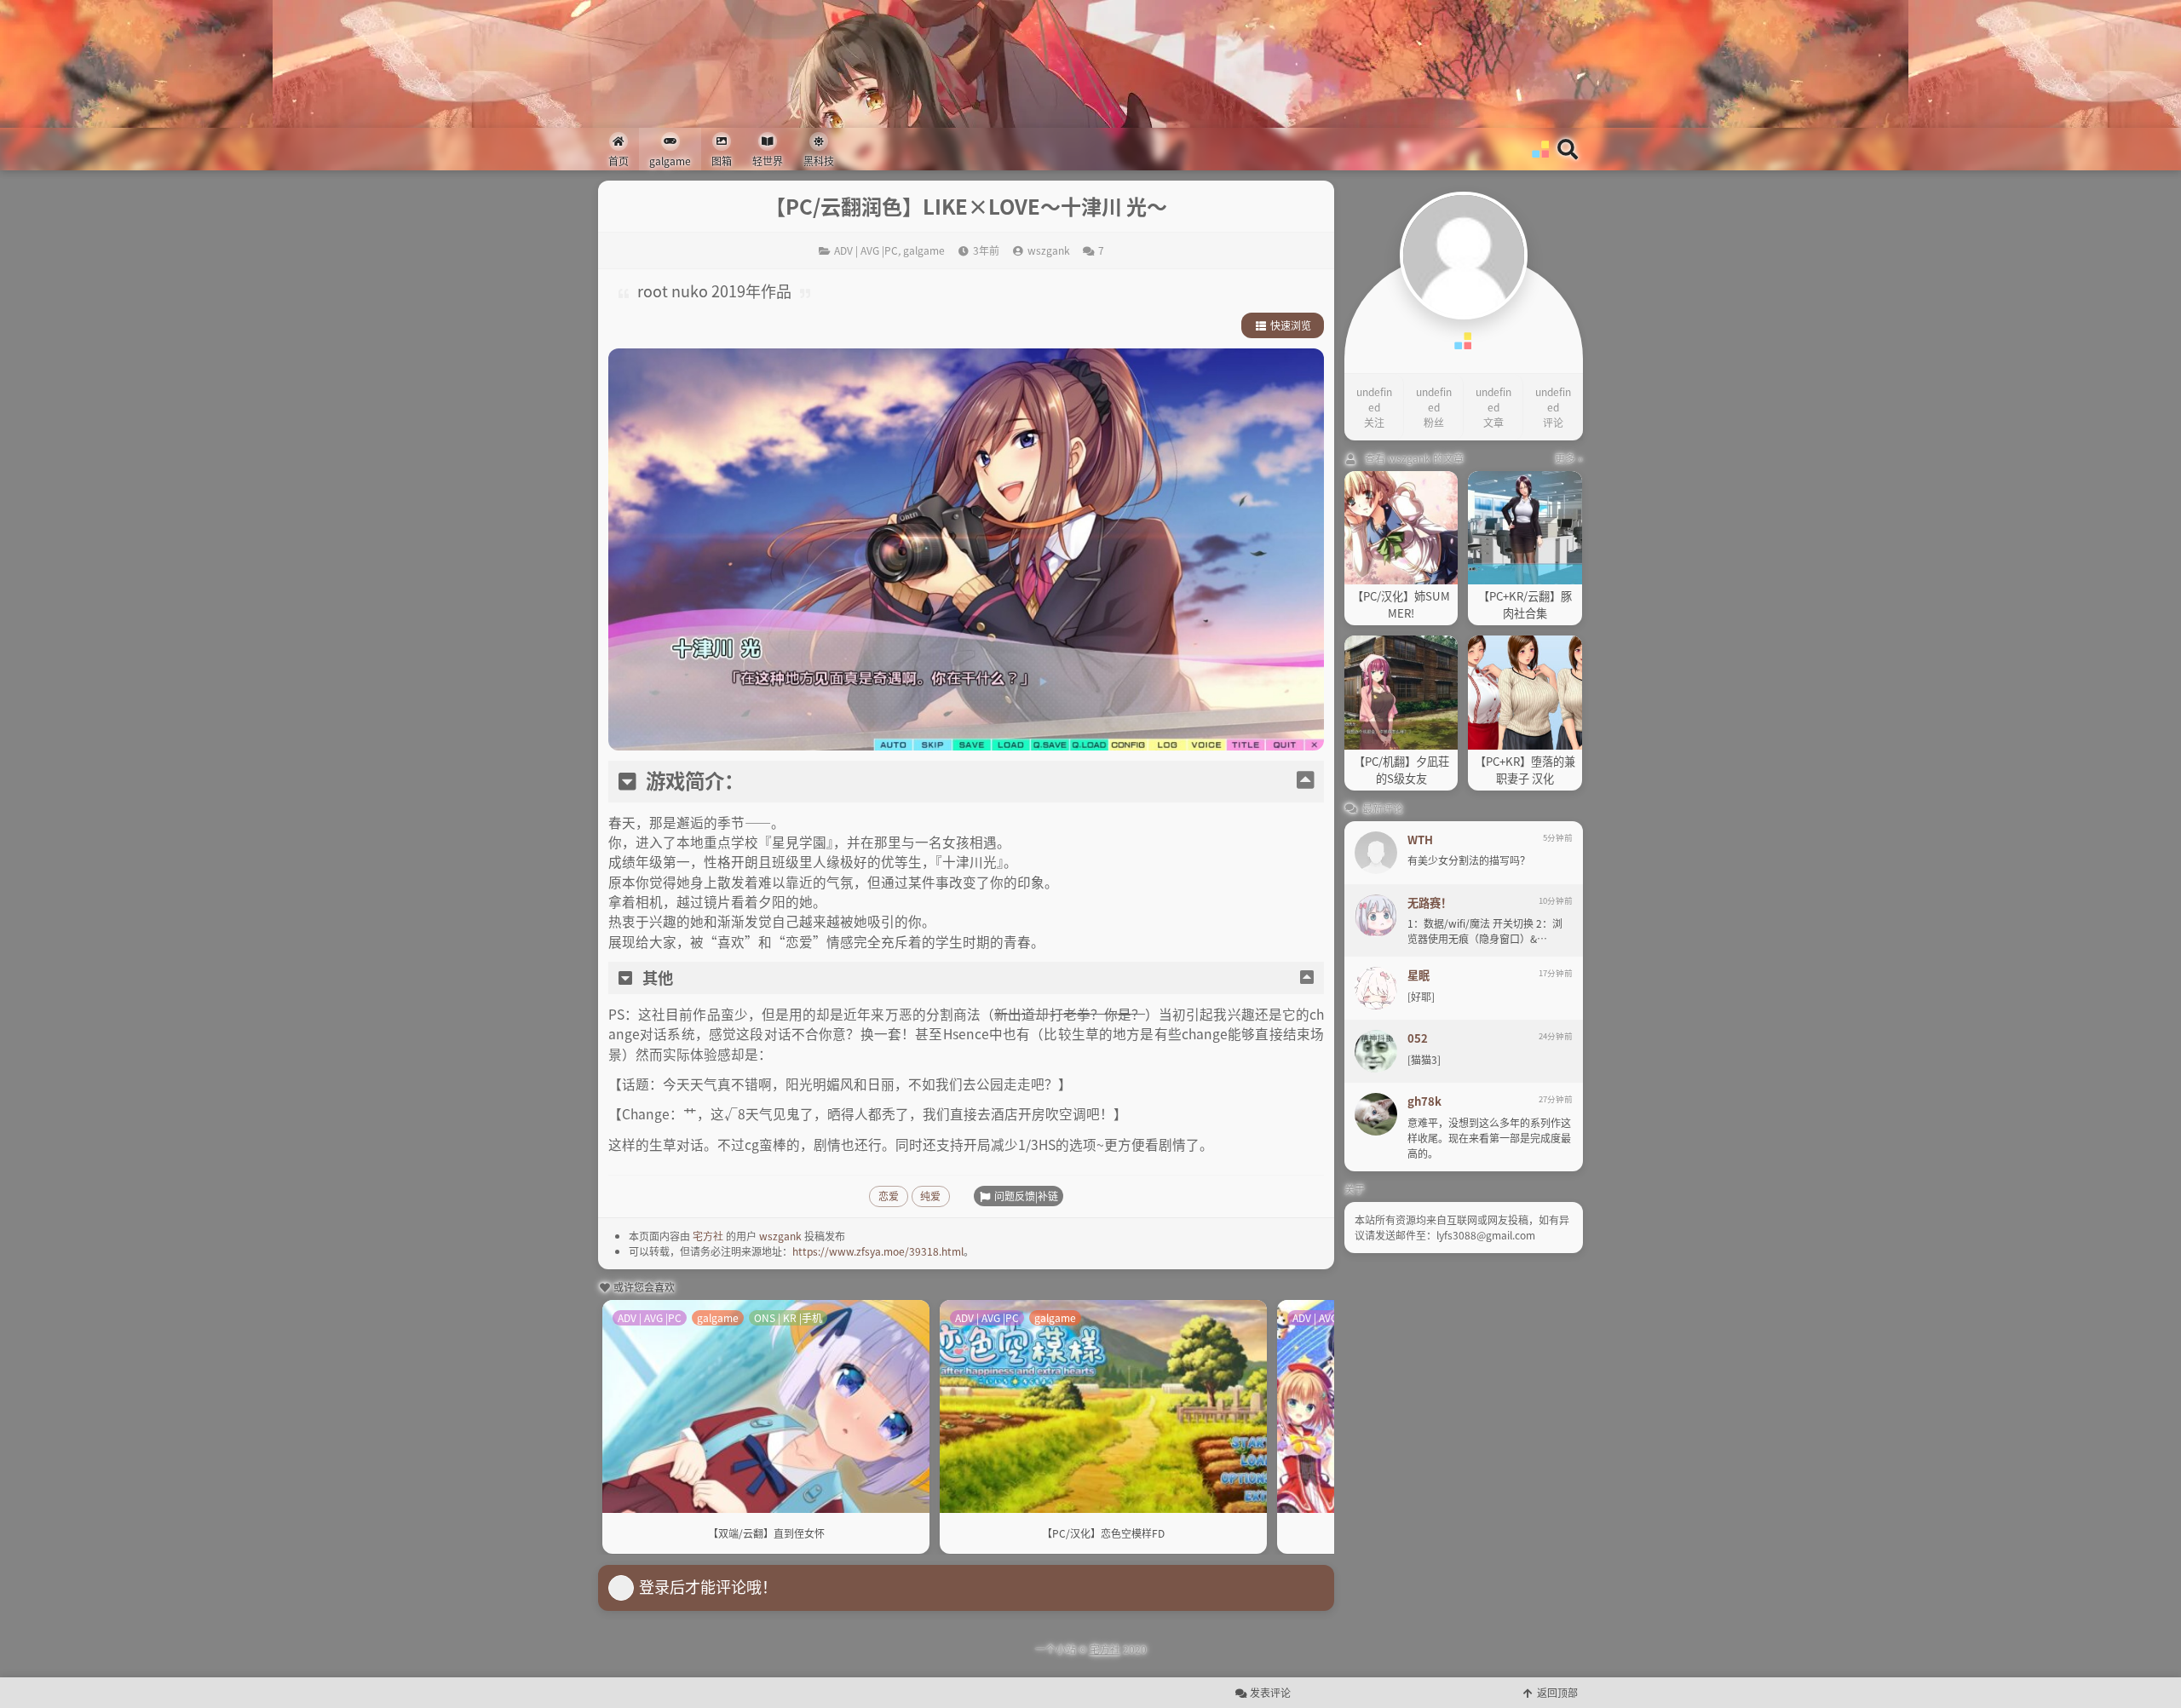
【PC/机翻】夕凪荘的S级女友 (1401, 770)
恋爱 (889, 1196)
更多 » (1569, 458)
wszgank (780, 1236)
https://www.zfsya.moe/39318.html (878, 1251)
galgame (924, 250)
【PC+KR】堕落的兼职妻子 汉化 (1525, 770)
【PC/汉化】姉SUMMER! (1401, 604)
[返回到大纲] (1305, 781)
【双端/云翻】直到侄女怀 (766, 1533)
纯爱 (930, 1196)
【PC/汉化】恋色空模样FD (1103, 1533)
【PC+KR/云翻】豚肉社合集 (1525, 604)
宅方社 (708, 1236)
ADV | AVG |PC (866, 250)
